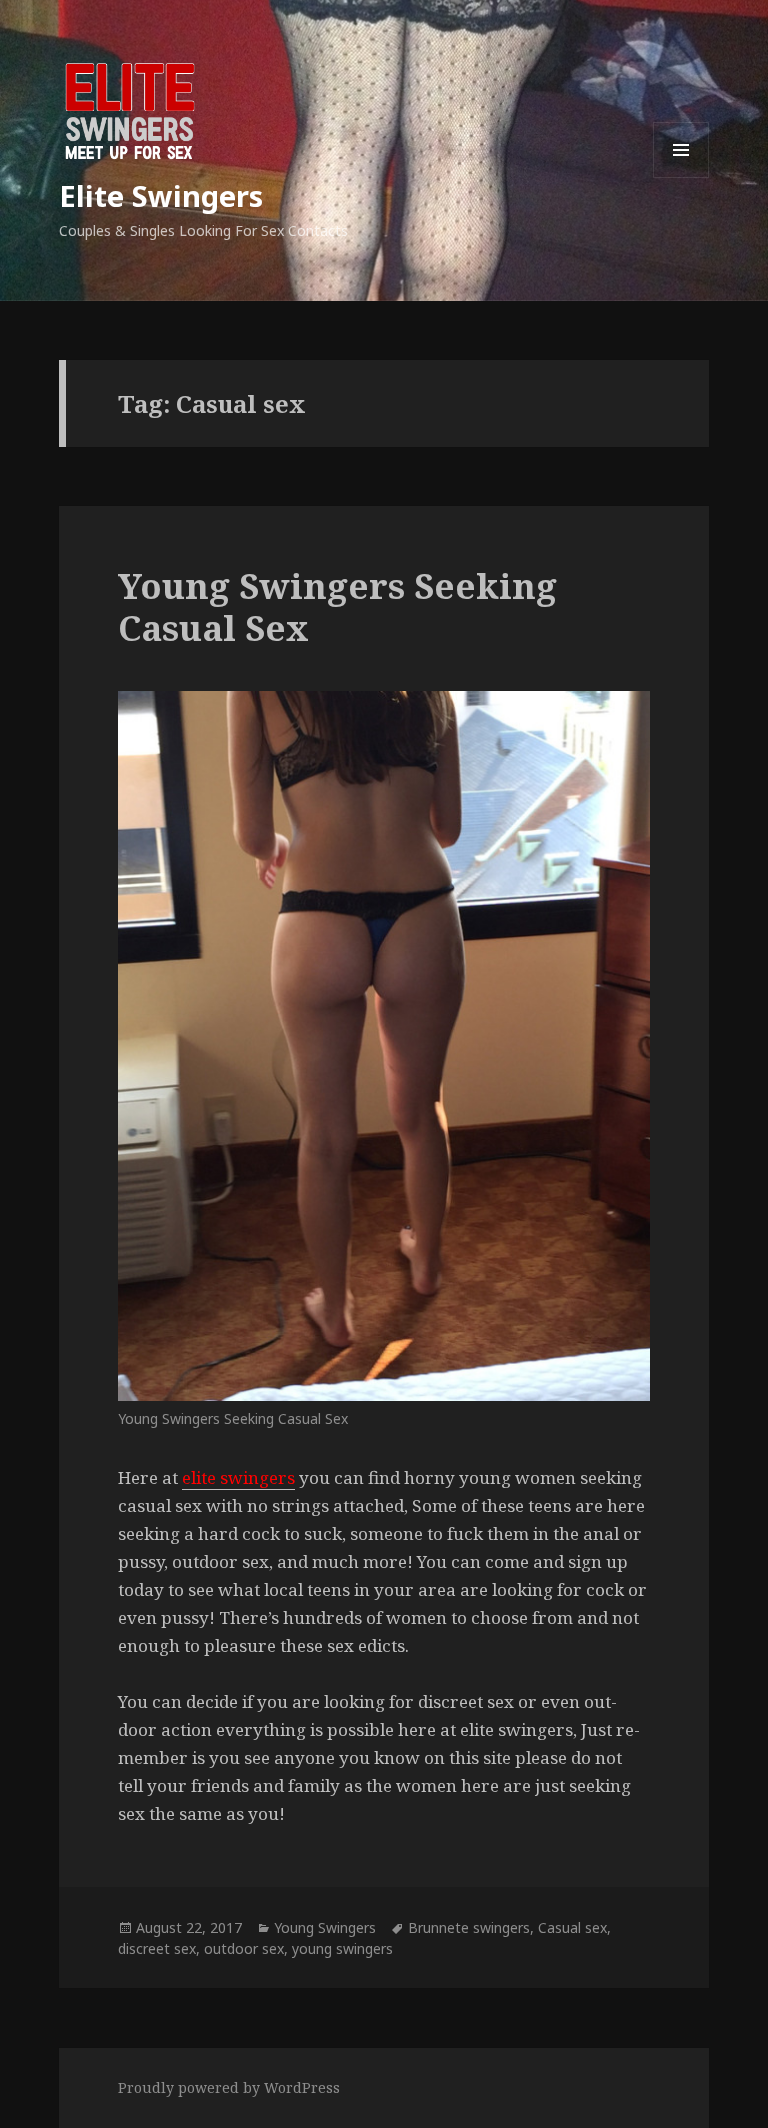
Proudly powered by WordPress (229, 2087)
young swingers (342, 1948)
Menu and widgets (681, 177)
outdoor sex (244, 1948)
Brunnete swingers (469, 1927)
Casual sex (572, 1927)
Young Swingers (325, 1927)
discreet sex (157, 1948)
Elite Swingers (161, 195)
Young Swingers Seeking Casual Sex (337, 606)
